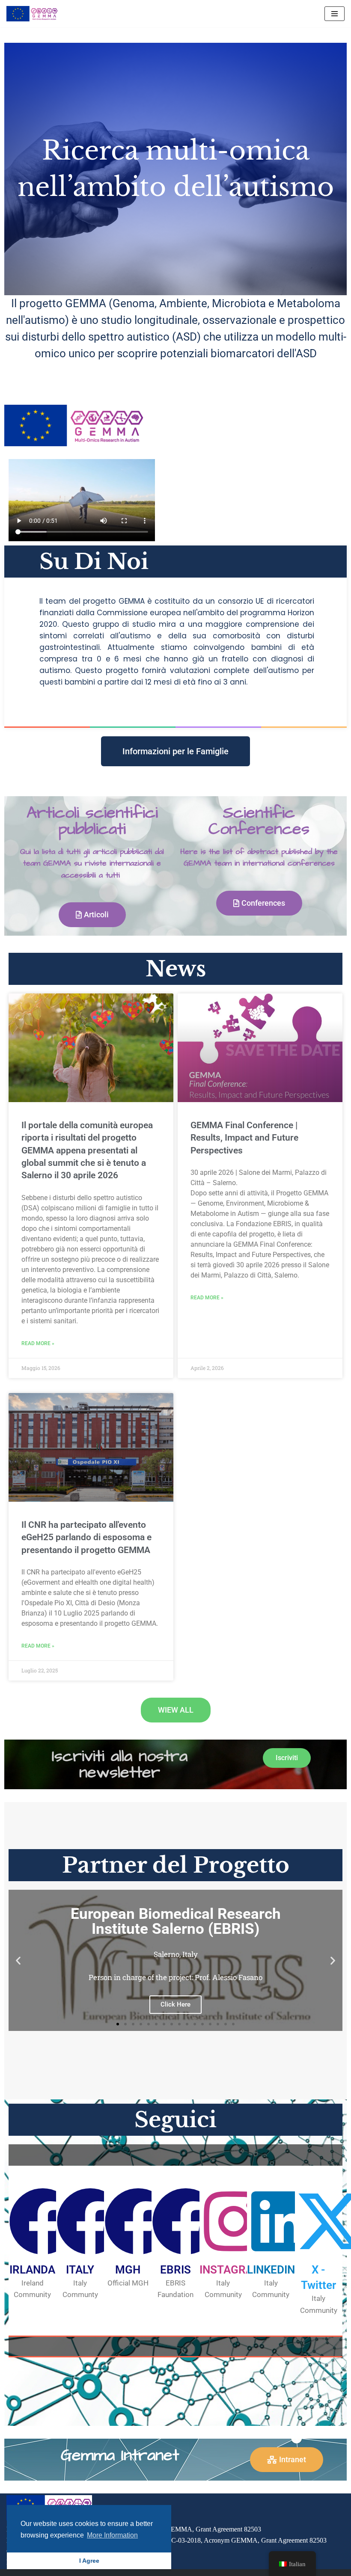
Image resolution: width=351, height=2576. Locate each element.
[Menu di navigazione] (335, 14)
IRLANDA (32, 2270)
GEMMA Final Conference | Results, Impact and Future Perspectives (244, 1138)
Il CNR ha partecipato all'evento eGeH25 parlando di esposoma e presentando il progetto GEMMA (86, 1537)
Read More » (38, 1343)
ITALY (80, 2270)
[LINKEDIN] (281, 2221)
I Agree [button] (89, 2561)
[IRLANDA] (43, 2221)
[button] (18, 1960)
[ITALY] (90, 2221)
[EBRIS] (186, 2221)
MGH (128, 2270)
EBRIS (175, 2270)
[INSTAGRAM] (234, 2221)
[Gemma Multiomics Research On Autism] (32, 14)
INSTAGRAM (231, 2270)
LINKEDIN (271, 2270)
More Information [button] (112, 2535)
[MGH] (138, 2221)
